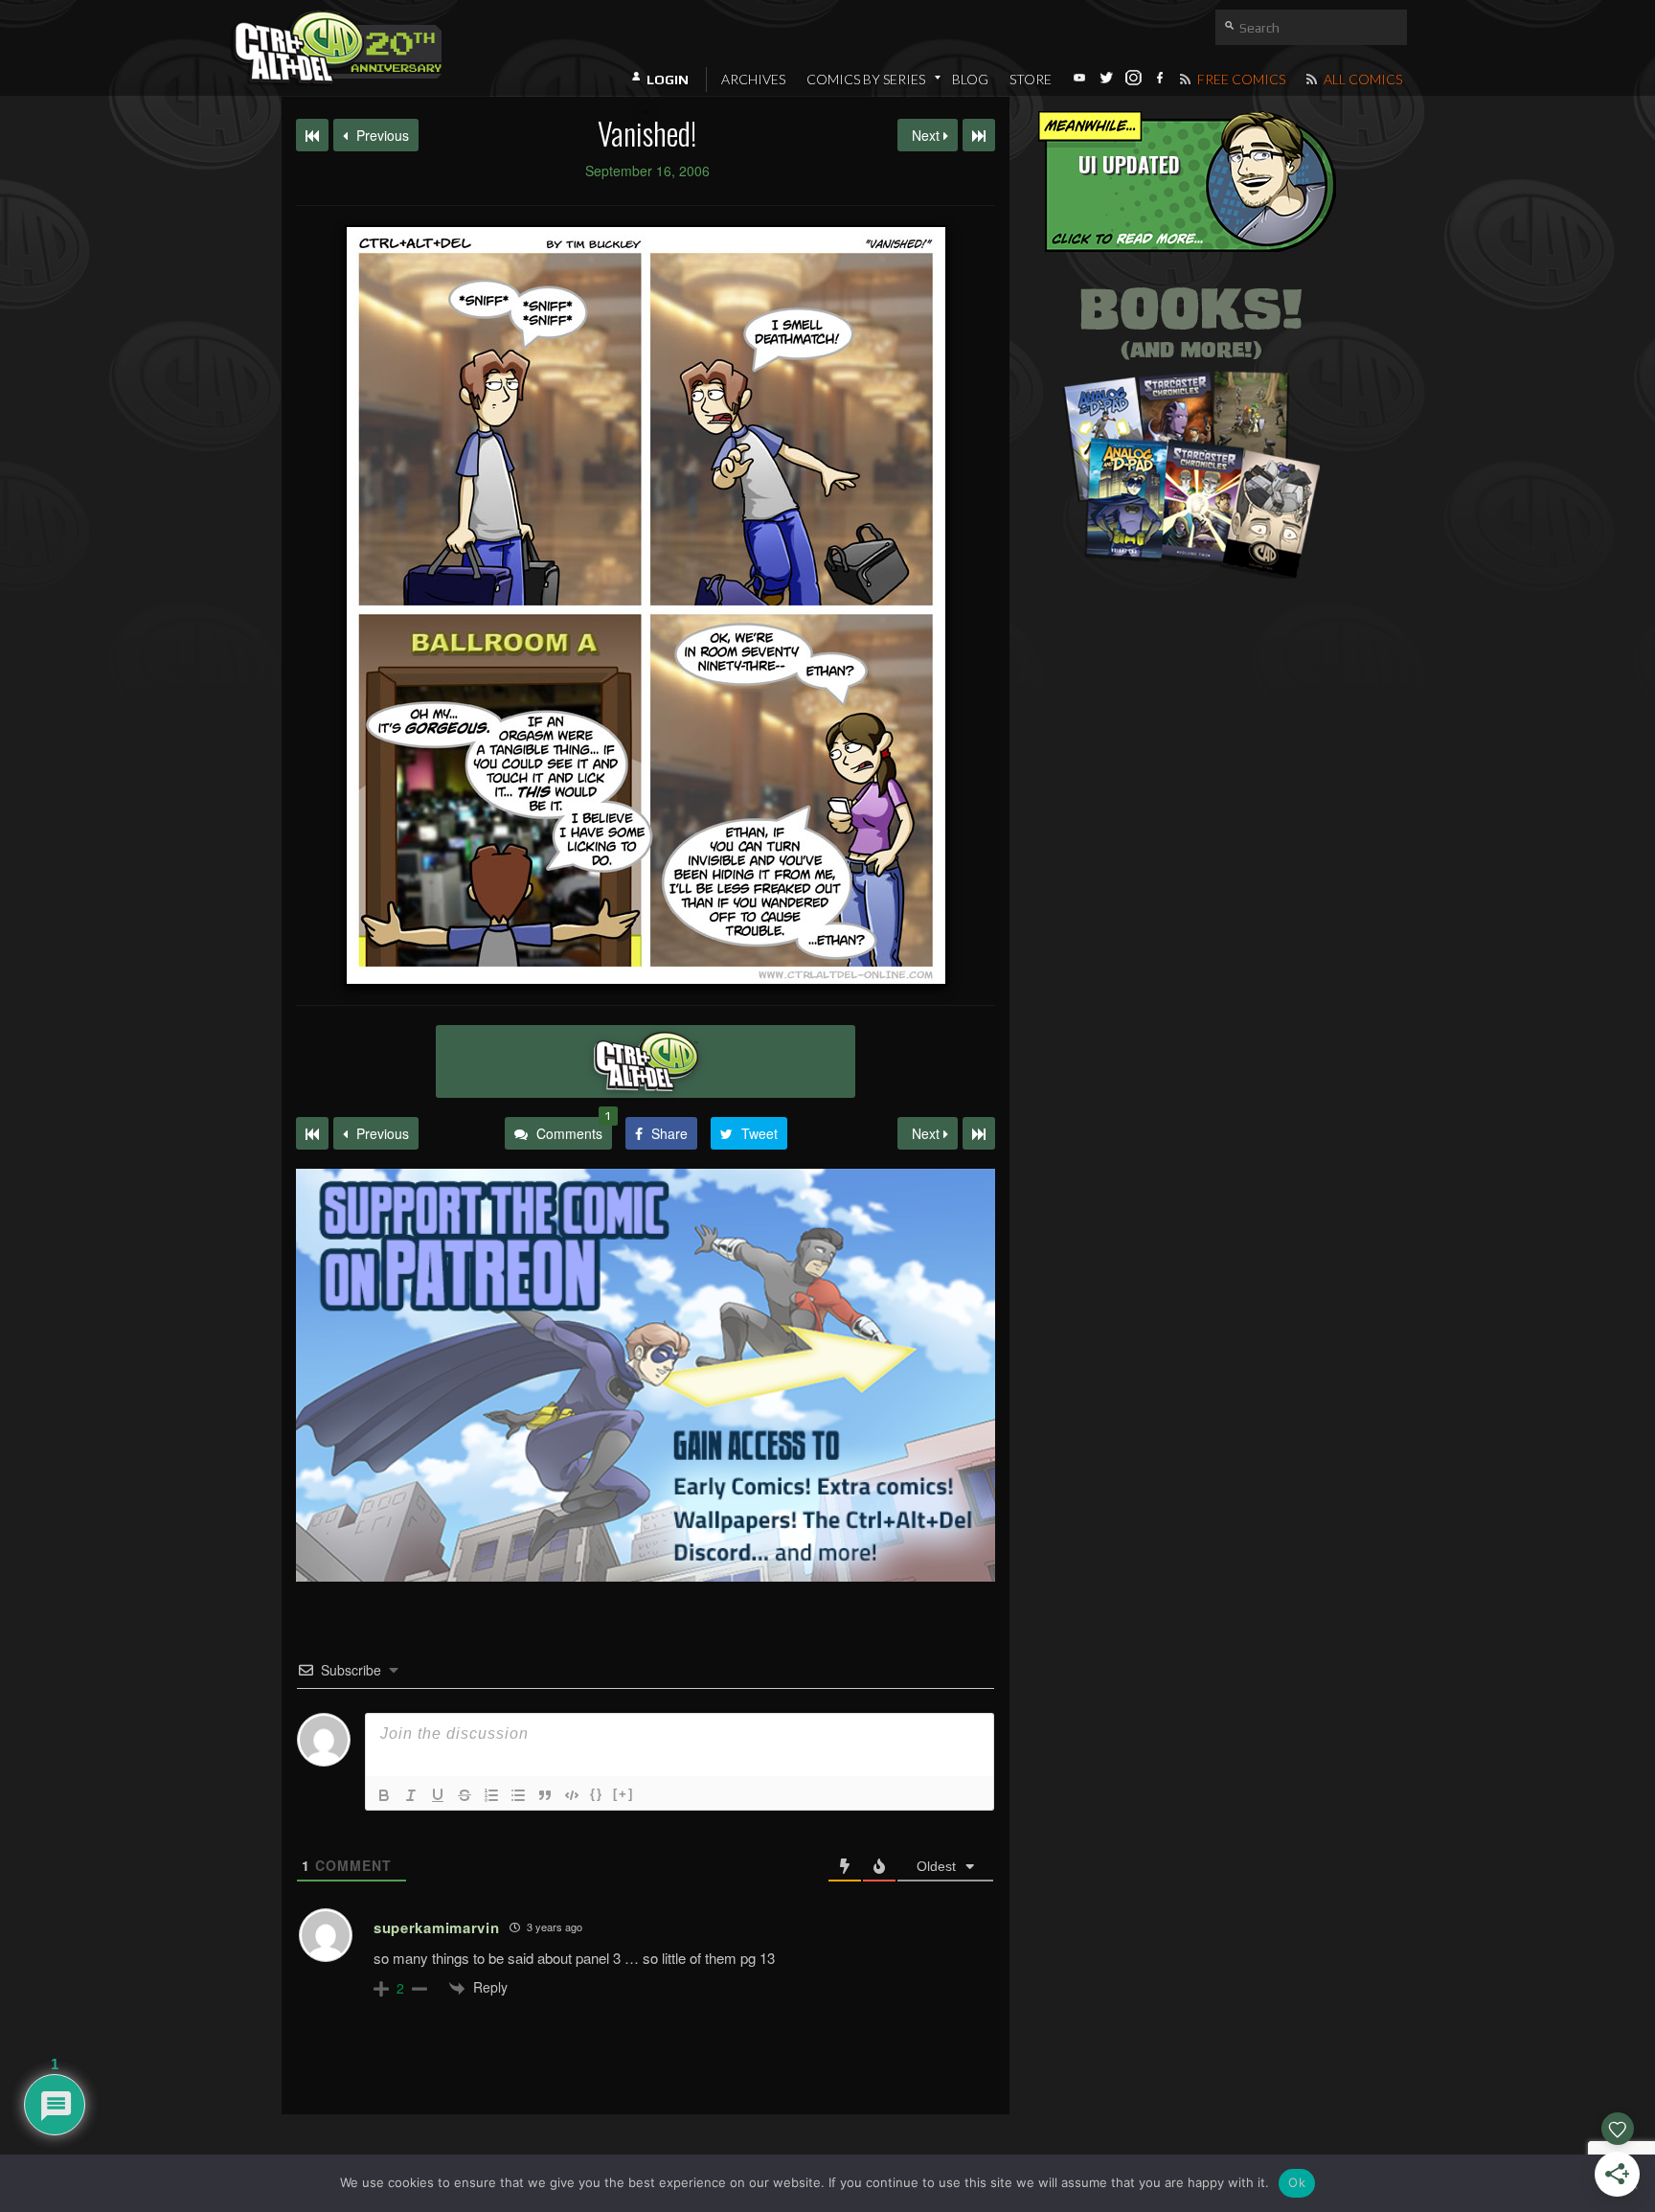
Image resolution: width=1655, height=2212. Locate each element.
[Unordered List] (518, 1795)
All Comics (1361, 79)
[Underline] (438, 1795)
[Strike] (465, 1795)
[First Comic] (312, 1133)
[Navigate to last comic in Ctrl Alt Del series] (979, 135)
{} (597, 1794)
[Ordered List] (491, 1795)
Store (1031, 79)
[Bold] (384, 1795)
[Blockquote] (545, 1795)
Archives (753, 79)
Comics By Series (866, 79)
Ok (1297, 2182)
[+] (623, 1794)
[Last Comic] (979, 1133)
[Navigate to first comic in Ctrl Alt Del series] (312, 135)
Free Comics (1240, 79)
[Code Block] (572, 1795)
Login (668, 80)
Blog (970, 79)
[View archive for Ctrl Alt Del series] (646, 1061)
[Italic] (411, 1795)
